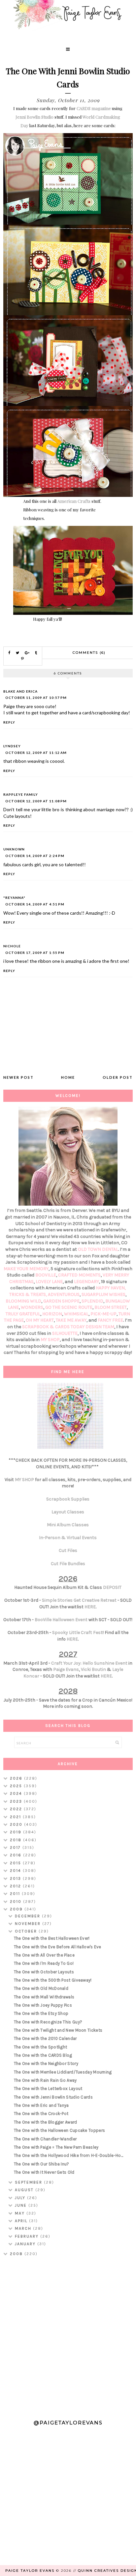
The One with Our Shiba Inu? (42, 2164)
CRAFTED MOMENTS (79, 1275)
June (22, 2205)
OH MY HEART (40, 1320)
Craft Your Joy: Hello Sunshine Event (89, 1663)
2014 (16, 1871)
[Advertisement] (68, 2335)
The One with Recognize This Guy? (48, 2022)
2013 (16, 1878)
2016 (17, 1855)
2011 (16, 1894)
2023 (17, 1801)
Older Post (118, 1077)
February (28, 2236)
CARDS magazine (94, 108)
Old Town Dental (98, 1249)
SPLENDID (92, 1301)
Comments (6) (89, 653)
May (21, 2213)
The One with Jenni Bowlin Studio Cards (53, 2097)
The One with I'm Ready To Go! (44, 1963)
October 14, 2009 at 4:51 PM (35, 904)
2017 (16, 1847)
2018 (17, 1840)
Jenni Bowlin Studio (34, 117)
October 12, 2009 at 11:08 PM (36, 801)
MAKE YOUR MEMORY (26, 1269)
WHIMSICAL (76, 1314)
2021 (16, 1817)
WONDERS (32, 1307)
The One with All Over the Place (44, 1955)
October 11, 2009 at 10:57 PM (36, 698)
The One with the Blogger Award (46, 2122)
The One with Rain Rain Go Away (45, 2080)
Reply (9, 722)
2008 (17, 2254)
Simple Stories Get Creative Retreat (79, 1600)
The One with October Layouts (44, 1972)
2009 (17, 1909)
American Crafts (74, 501)
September (29, 2182)
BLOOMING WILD (23, 1301)
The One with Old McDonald (41, 1988)
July (21, 2198)
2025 (17, 1786)
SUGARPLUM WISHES (103, 1294)
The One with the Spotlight (41, 2047)
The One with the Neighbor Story (46, 2063)
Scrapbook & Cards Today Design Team (68, 1327)
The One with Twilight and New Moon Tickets (58, 2030)
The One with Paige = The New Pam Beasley (56, 2147)
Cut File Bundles (68, 1564)
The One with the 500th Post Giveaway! (53, 1980)
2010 (17, 1902)
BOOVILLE (46, 1275)
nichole (12, 946)
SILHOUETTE (65, 1333)
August (25, 2190)
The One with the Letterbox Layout (48, 2089)
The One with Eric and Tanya (41, 2105)
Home (68, 1077)
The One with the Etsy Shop (41, 2013)
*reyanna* (14, 898)
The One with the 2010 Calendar (45, 2038)
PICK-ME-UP (103, 1314)
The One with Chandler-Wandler (45, 2139)
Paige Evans (66, 1669)
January (26, 2244)
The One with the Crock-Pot (41, 2114)
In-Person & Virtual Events (68, 1538)
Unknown (14, 849)
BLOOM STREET (111, 1307)
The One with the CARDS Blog (43, 2055)
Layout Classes (68, 1512)
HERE (90, 1607)
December (28, 1916)
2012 (16, 1886)
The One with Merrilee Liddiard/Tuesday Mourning (63, 2072)
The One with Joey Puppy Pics (43, 2005)
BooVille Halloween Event (61, 1620)
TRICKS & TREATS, (29, 1294)
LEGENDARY (86, 1282)
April (22, 2221)
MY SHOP (50, 1340)
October (27, 1931)
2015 (16, 1863)
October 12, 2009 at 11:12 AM (36, 753)
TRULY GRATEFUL (23, 1314)
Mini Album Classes (68, 1525)
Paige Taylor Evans (30, 2571)
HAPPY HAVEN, (111, 1288)
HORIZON (52, 1314)
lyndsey (12, 746)
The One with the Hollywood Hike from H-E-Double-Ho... (69, 2155)
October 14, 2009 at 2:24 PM (35, 856)
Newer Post (18, 1077)
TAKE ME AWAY (71, 1320)
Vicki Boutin (93, 1669)
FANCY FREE (110, 1320)
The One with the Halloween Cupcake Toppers (60, 2130)
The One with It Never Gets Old (44, 2172)
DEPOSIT (112, 1587)
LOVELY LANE (49, 1282)
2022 (17, 1809)
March (24, 2228)
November (29, 1924)
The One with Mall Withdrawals (44, 1997)
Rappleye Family (21, 794)
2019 (17, 1832)
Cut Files (68, 1550)
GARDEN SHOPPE (61, 1301)
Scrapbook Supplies (68, 1499)
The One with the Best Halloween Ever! (52, 1938)
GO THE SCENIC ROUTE (69, 1307)
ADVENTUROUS (64, 1294)
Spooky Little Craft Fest (77, 1632)
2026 (17, 1778)
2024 (17, 1793)
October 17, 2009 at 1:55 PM (35, 953)
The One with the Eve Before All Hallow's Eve (58, 1947)
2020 (17, 1824)
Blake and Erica (20, 691)
